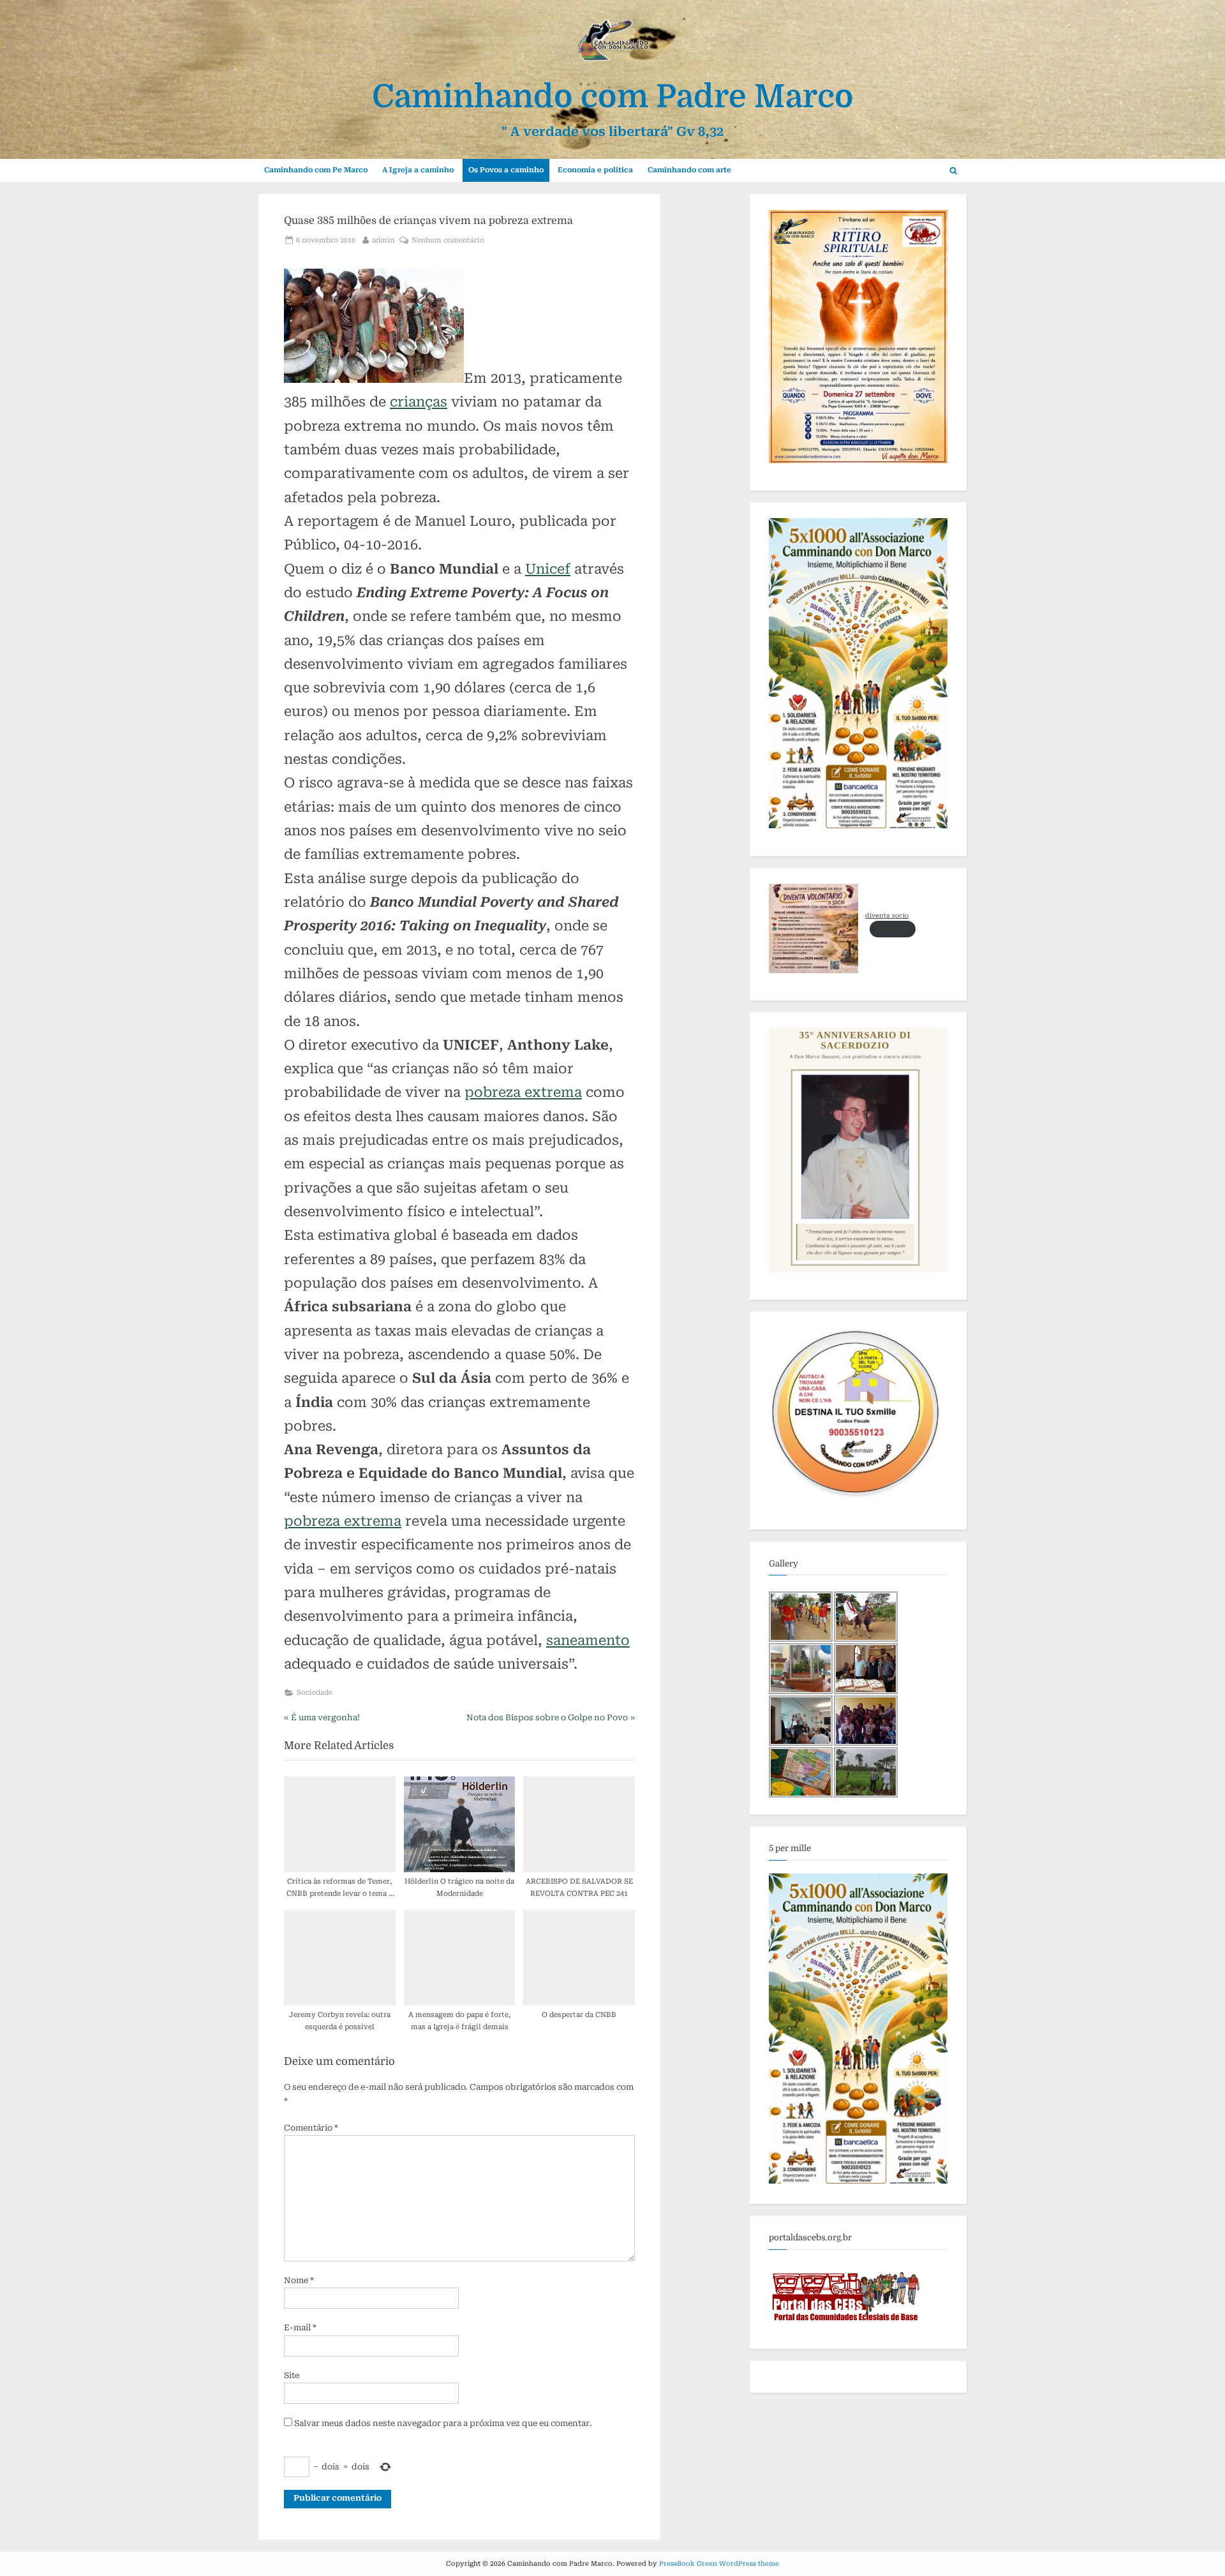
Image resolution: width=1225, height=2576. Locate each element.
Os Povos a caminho (506, 170)
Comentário (311, 2128)
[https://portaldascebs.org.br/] (846, 2326)
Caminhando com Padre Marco (613, 97)
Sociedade (315, 1693)
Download (893, 929)
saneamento (588, 1640)
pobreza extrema (523, 1092)
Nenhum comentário (448, 241)
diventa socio (887, 915)
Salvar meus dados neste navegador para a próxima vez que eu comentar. (443, 2423)
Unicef (548, 569)
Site (292, 2375)
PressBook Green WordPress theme (719, 2564)
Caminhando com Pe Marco (316, 170)
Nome (299, 2280)
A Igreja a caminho (418, 170)
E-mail (300, 2327)
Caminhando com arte (689, 170)
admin (383, 240)
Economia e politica (595, 170)
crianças (419, 402)
